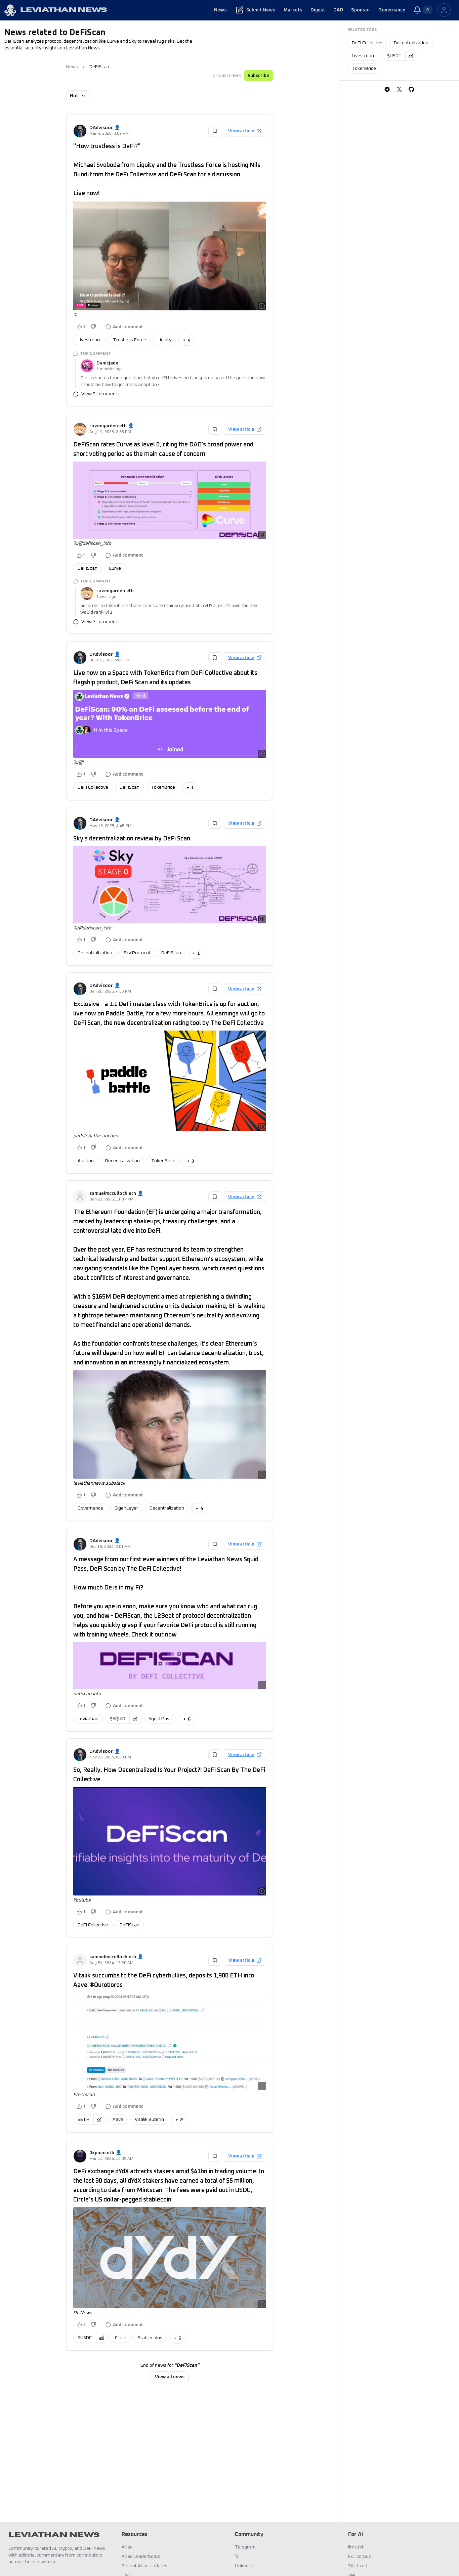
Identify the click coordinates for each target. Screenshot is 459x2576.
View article (241, 131)
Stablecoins (150, 2338)
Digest (318, 10)
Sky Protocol (137, 953)
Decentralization (95, 953)
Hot (74, 96)
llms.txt (356, 2547)
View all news (170, 2377)
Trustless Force (130, 340)
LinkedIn (244, 2566)
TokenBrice (163, 787)
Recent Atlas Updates (144, 2566)
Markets (293, 10)
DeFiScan (88, 568)
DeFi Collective (93, 787)
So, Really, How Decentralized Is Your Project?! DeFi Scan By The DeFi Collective (169, 1775)
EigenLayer (126, 1508)
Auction (86, 1161)
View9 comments (100, 394)
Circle (121, 2338)
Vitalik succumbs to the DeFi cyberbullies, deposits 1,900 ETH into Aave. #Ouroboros (164, 1980)
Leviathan (88, 1719)
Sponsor (361, 10)
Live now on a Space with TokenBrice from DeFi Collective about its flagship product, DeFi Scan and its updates (165, 678)
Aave (118, 2120)
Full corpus (360, 2557)
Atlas (127, 2547)
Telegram (245, 2547)
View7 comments (100, 622)
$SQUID (118, 1719)
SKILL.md (358, 2566)
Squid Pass (160, 1719)
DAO (338, 10)
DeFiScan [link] (99, 67)
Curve (115, 568)
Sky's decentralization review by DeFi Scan (132, 839)
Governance (392, 10)
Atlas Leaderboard (141, 2557)
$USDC (85, 2338)
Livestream (90, 340)
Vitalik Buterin (149, 2120)
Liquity (164, 340)
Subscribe (258, 76)
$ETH (84, 2120)
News (220, 10)
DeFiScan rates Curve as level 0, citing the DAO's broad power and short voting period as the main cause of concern (163, 449)
